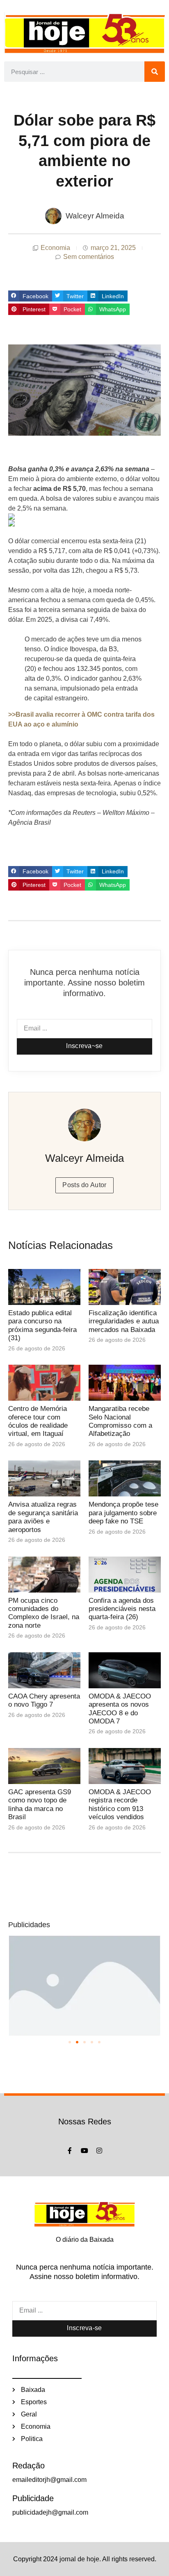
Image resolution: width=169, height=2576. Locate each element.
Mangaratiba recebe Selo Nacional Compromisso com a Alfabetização (120, 1421)
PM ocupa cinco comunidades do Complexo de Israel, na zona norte (44, 1613)
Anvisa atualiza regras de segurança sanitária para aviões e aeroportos (43, 1517)
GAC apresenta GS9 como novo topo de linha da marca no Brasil (40, 1804)
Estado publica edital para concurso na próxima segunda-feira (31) (42, 1325)
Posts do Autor (84, 1185)
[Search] (155, 72)
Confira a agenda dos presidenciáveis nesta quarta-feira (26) (122, 1609)
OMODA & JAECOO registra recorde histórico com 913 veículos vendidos (120, 1804)
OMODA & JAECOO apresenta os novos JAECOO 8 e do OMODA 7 (120, 1709)
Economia (55, 248)
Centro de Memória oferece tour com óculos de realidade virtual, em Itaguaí (38, 1421)
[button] (30, 296)
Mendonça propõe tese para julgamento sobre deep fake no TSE (123, 1513)
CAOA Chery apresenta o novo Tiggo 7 (44, 1700)
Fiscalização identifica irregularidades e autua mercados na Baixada (124, 1321)
